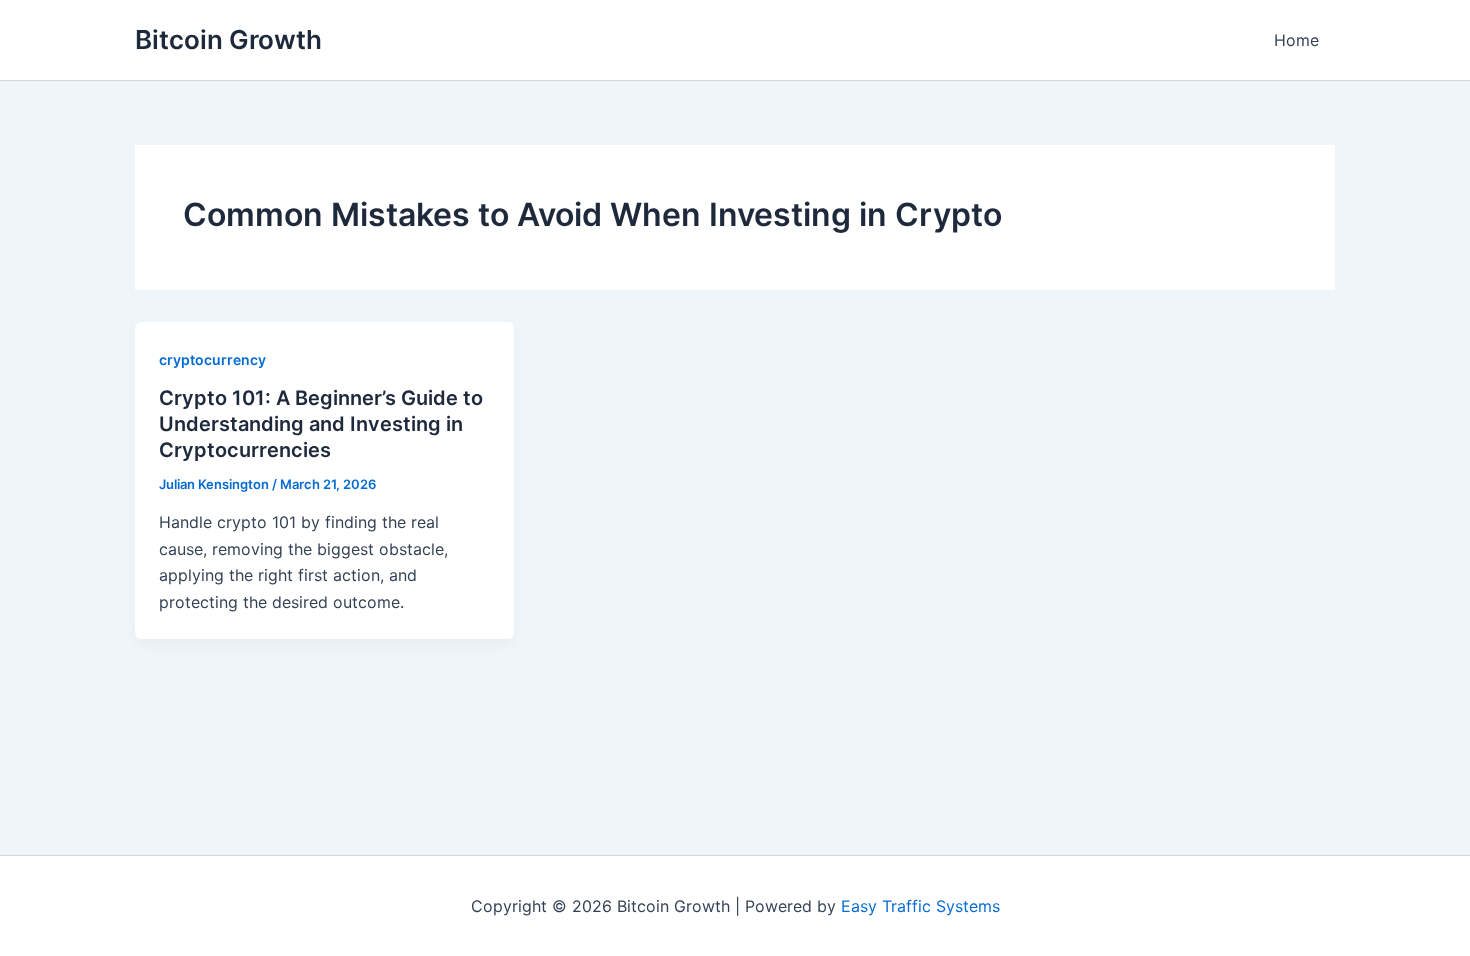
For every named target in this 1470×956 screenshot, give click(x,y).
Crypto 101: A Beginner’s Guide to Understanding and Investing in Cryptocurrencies (321, 424)
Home (1296, 40)
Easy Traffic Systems (920, 906)
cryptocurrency (212, 359)
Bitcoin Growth (228, 39)
